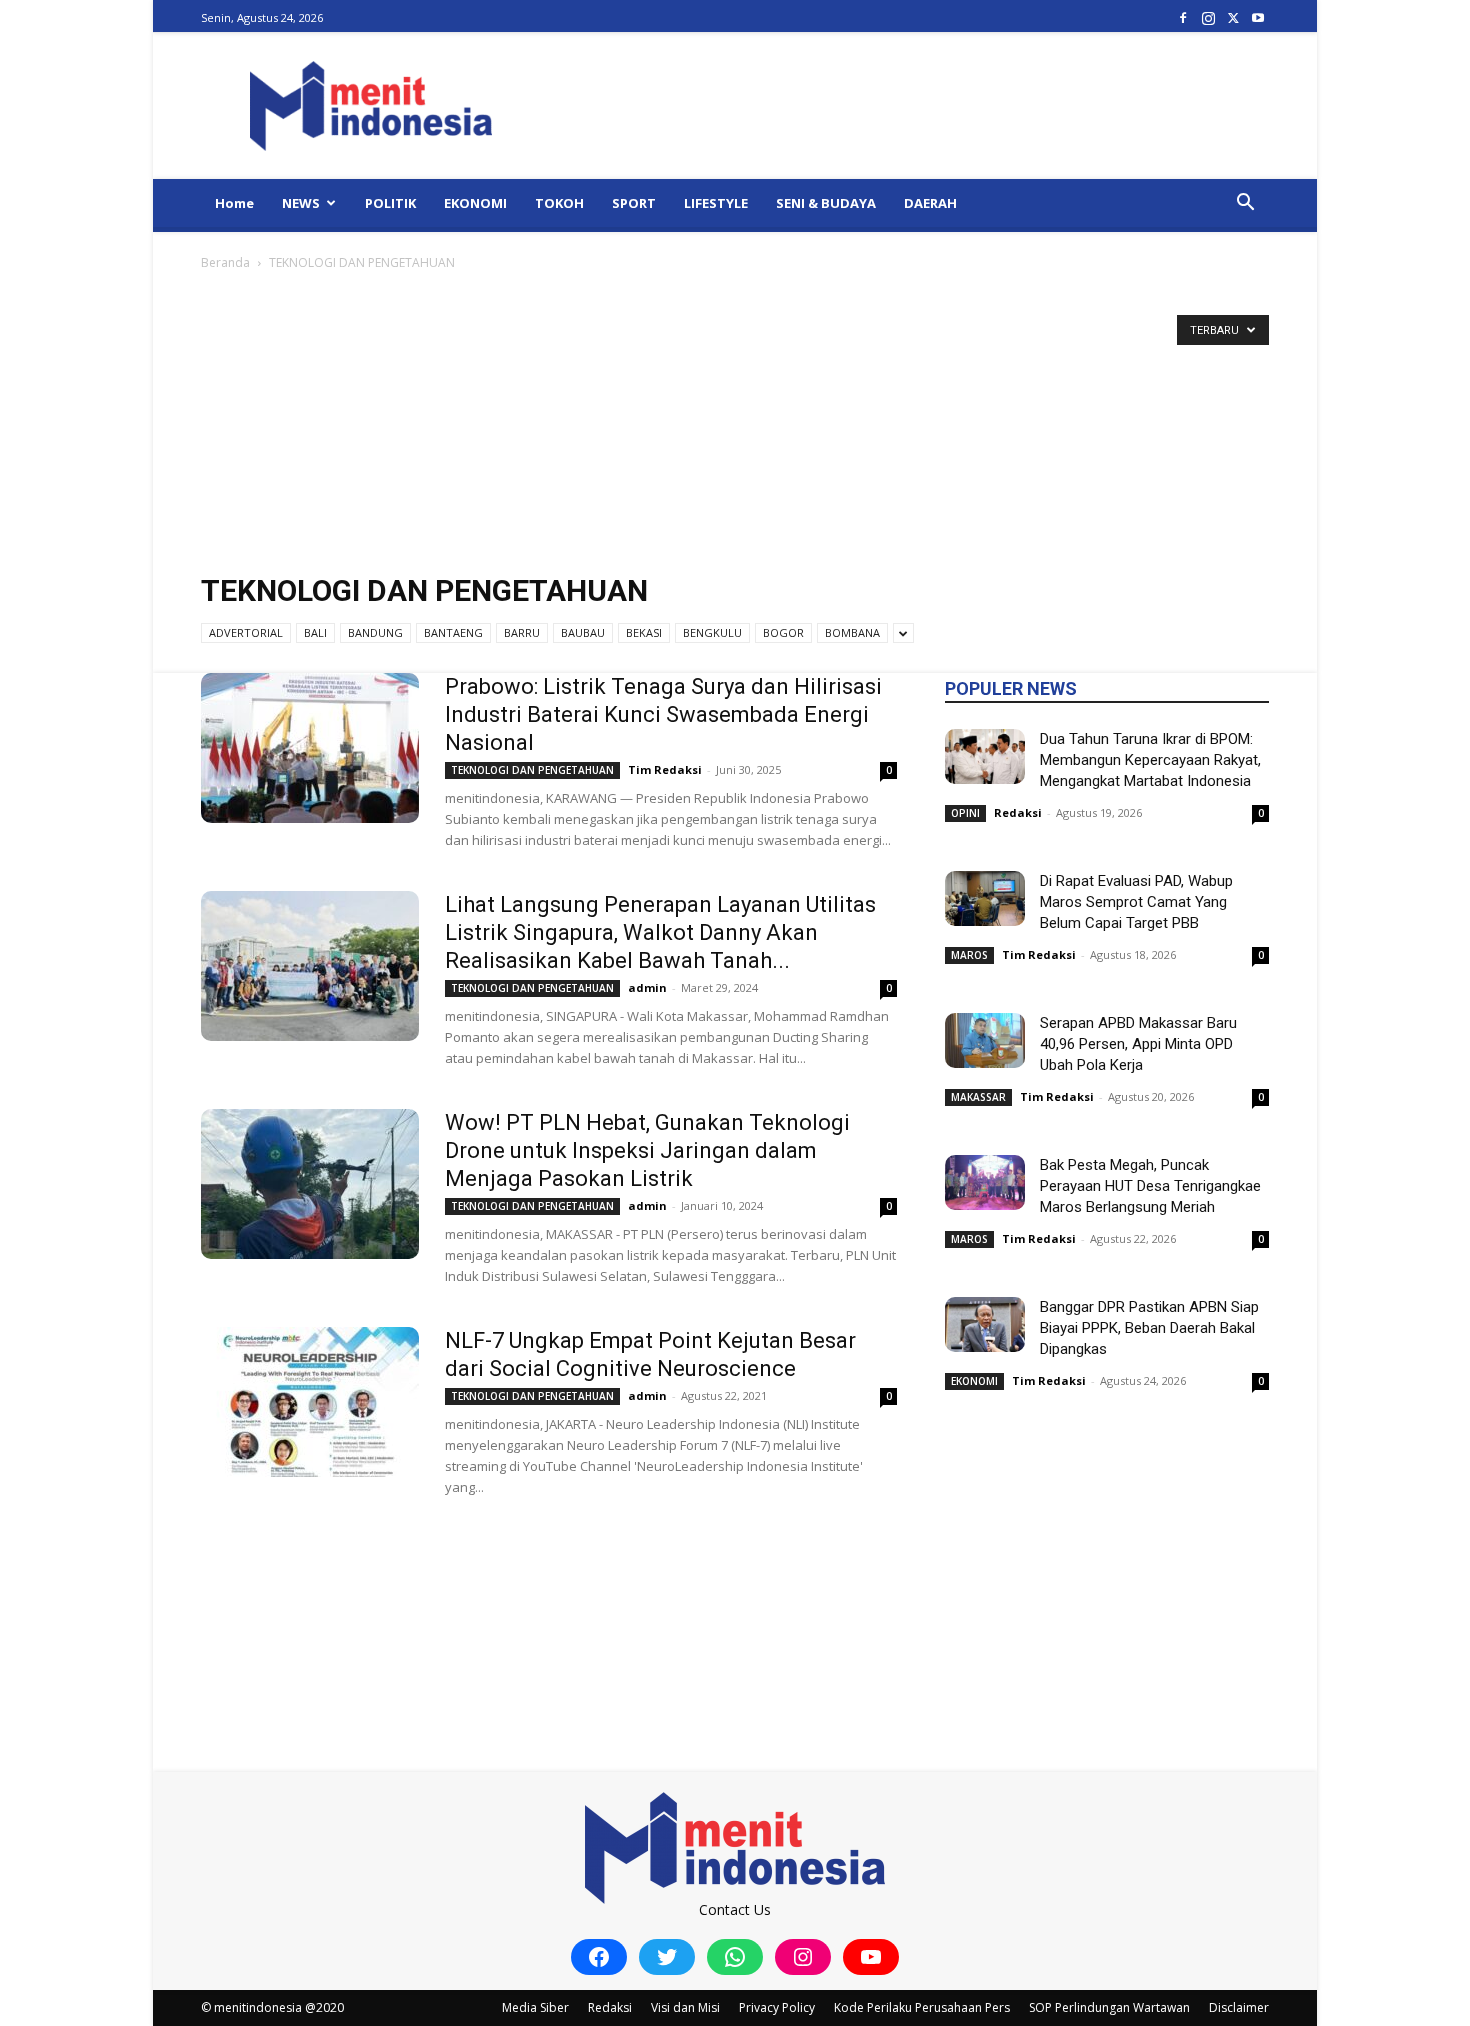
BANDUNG (375, 632)
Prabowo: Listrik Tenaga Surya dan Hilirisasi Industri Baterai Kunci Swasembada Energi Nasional (663, 714)
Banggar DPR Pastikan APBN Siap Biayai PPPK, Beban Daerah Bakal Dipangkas (1149, 1328)
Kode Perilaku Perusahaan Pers (922, 2007)
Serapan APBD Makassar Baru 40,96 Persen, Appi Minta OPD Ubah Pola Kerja (1138, 1044)
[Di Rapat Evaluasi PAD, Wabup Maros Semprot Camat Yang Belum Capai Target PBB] (985, 898)
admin (647, 987)
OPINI (965, 813)
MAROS (969, 955)
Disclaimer (1239, 2007)
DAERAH (930, 203)
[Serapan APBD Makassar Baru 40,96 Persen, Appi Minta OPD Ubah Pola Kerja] (985, 1040)
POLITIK (390, 203)
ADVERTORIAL (246, 632)
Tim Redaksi (665, 769)
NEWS (301, 203)
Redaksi (1018, 812)
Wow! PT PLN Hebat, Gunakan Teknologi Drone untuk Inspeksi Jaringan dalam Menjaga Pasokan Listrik (647, 1150)
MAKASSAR (978, 1097)
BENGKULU (712, 632)
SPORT (634, 203)
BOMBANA (852, 632)
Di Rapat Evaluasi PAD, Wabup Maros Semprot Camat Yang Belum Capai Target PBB (1136, 902)
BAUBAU (583, 632)
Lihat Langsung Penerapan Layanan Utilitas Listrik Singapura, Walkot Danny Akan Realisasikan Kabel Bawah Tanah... (660, 932)
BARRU (522, 632)
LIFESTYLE (716, 203)
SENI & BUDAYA (826, 203)
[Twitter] (1233, 17)
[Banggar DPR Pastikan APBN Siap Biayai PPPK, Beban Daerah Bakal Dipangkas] (985, 1324)
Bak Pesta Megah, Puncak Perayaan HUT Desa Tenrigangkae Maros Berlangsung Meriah (1150, 1186)
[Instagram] (1208, 17)
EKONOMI (475, 203)
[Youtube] (1258, 17)
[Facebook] (1183, 17)
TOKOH (559, 203)
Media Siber (535, 2007)
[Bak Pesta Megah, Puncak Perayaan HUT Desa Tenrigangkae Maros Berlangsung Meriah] (985, 1182)
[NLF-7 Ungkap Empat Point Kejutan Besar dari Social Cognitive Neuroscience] (310, 1402)
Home (234, 203)
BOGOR (783, 632)
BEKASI (644, 632)
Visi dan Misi (685, 2007)
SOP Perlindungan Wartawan (1109, 2007)
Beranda (225, 262)
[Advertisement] (735, 424)
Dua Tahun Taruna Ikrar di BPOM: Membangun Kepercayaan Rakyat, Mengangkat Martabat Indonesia (1150, 760)
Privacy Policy (777, 2007)
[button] (1245, 204)
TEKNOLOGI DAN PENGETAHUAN (532, 770)
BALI (315, 632)
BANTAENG (453, 632)
